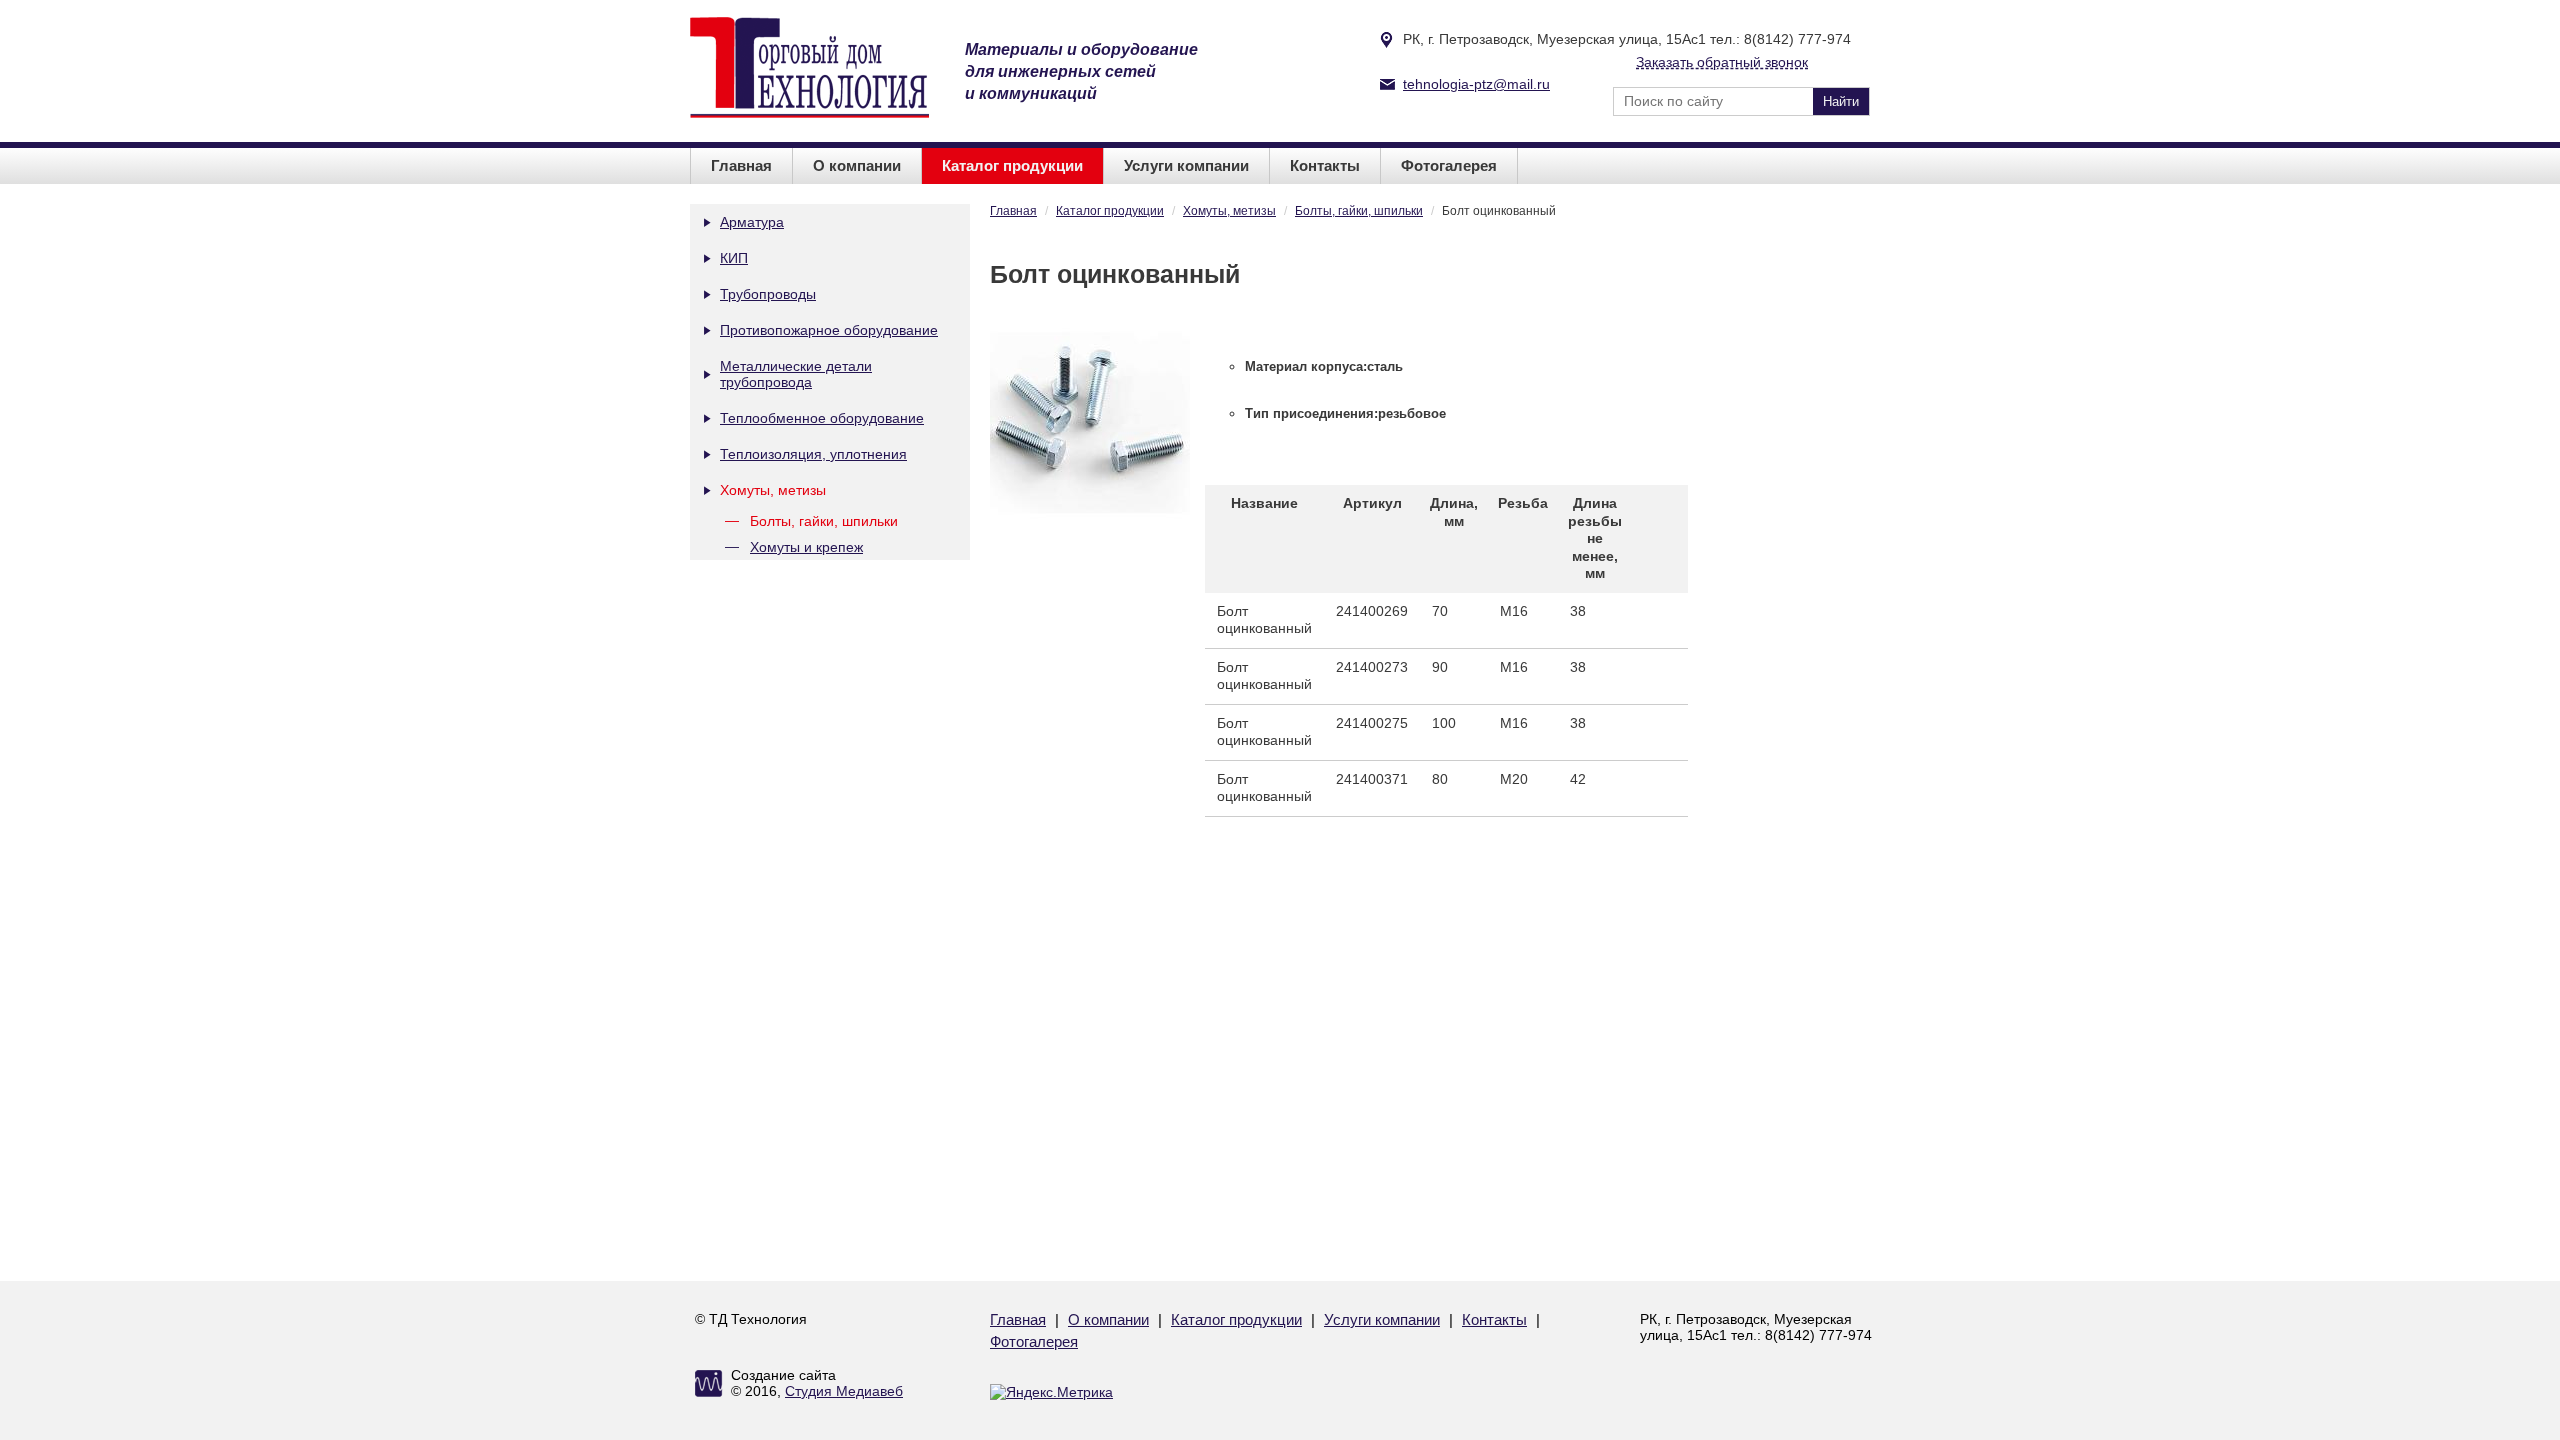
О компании (857, 165)
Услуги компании (1186, 165)
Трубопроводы (768, 294)
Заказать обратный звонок (1722, 62)
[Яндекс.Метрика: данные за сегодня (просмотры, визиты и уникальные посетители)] (1051, 1392)
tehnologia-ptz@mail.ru (1476, 84)
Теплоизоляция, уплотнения (813, 454)
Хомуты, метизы (773, 490)
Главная (741, 165)
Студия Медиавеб (844, 1391)
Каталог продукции (1012, 165)
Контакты (1325, 165)
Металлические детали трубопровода (796, 374)
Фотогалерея (1449, 165)
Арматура (752, 222)
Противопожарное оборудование (829, 330)
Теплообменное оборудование (822, 418)
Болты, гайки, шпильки (824, 521)
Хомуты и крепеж (806, 547)
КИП (734, 258)
